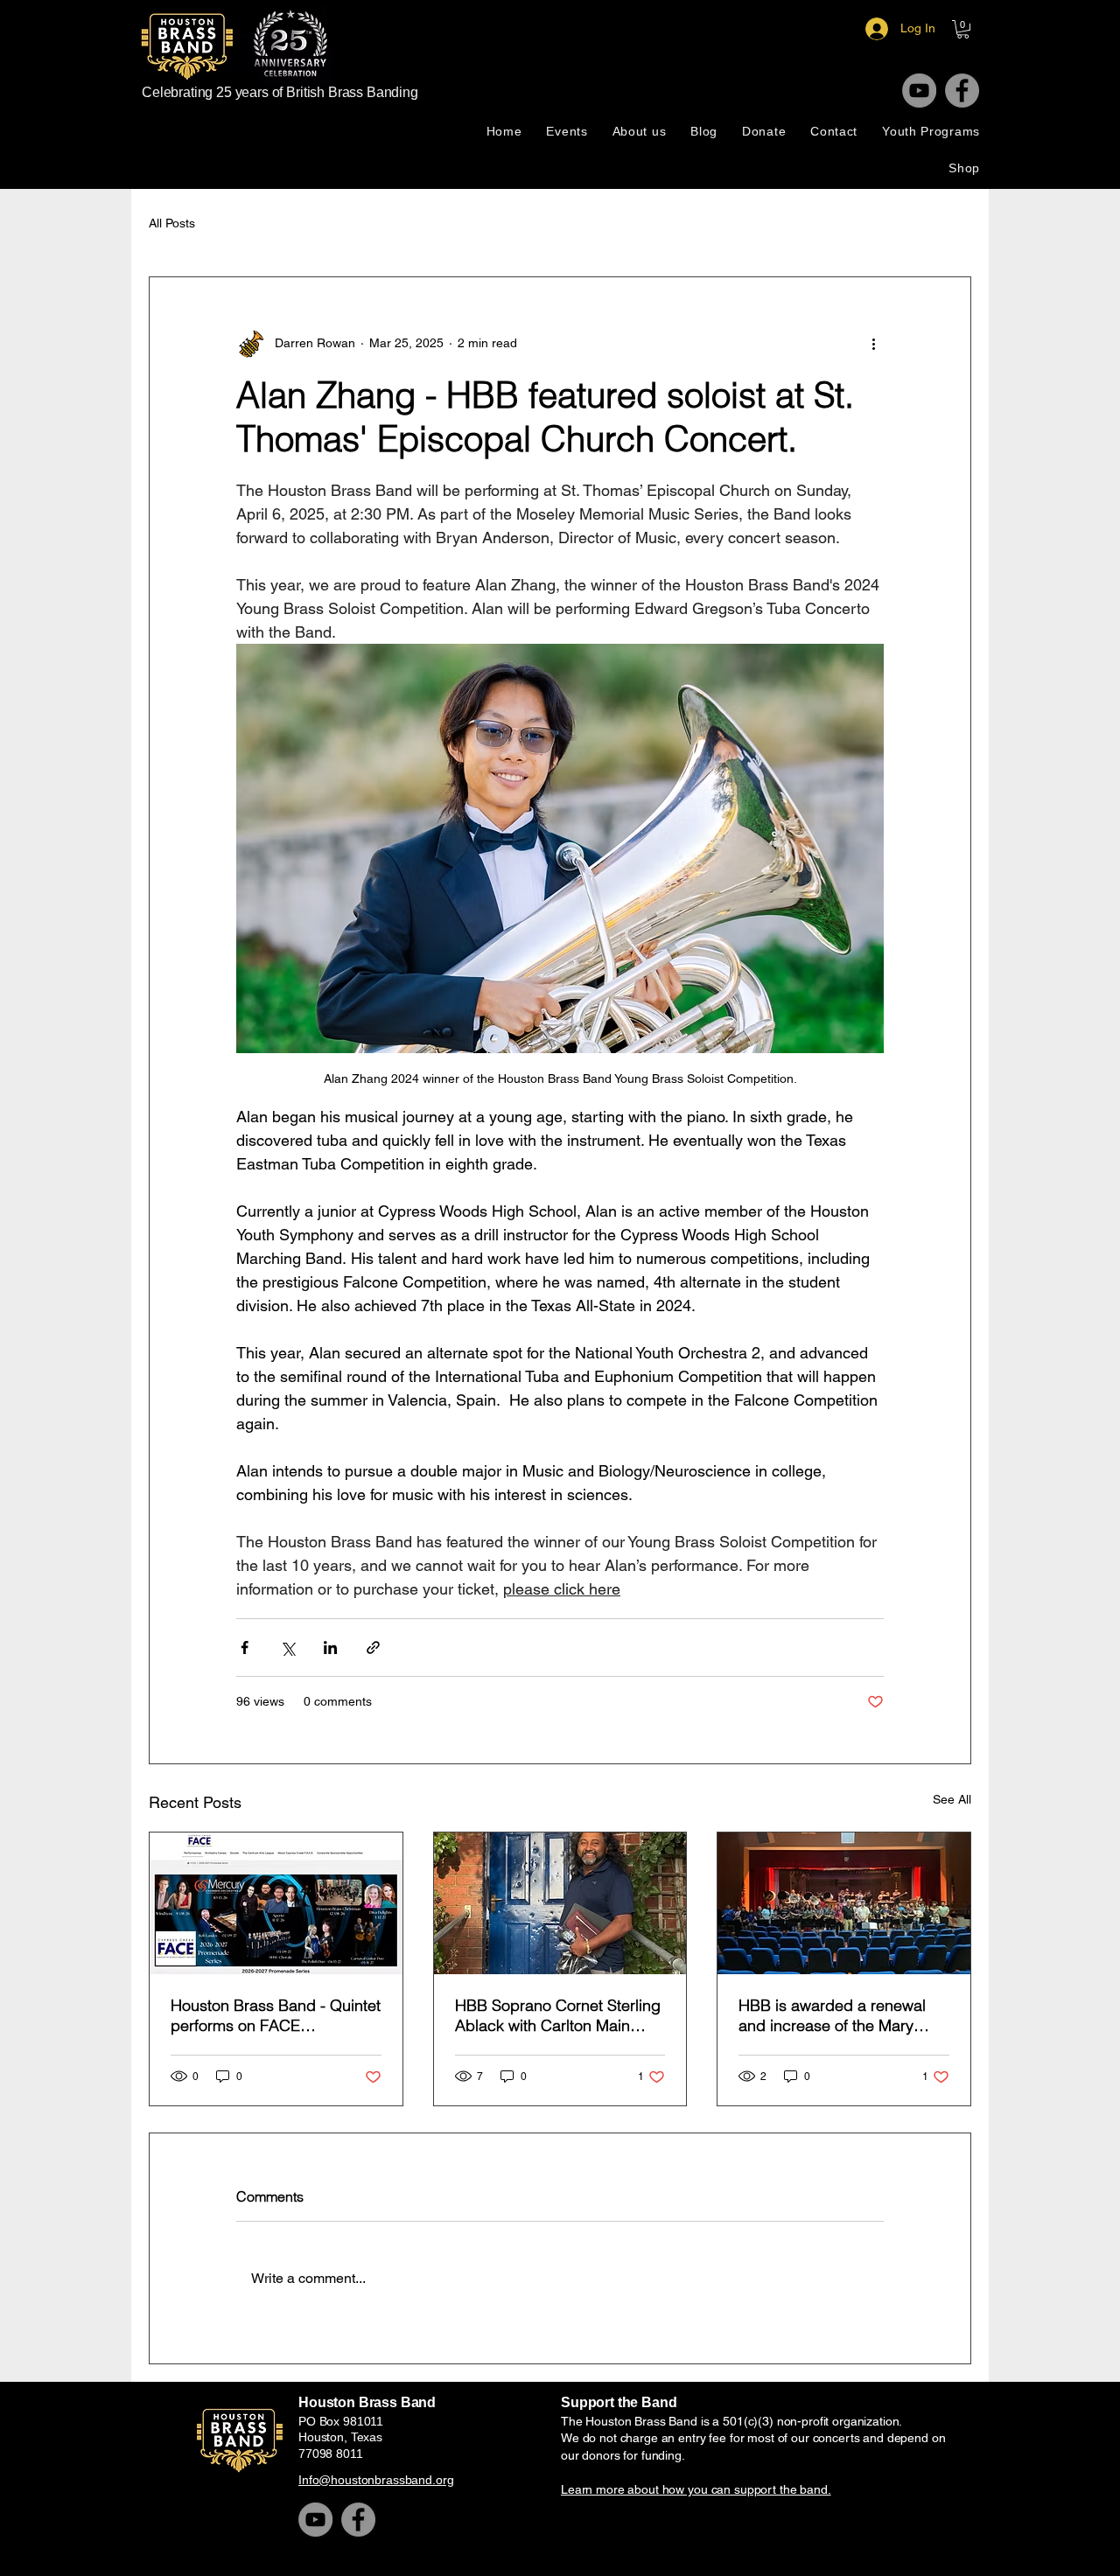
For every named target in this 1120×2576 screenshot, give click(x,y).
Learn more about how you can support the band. (696, 2489)
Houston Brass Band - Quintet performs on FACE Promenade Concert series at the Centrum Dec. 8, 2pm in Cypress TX (276, 2015)
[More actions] (873, 344)
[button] (963, 29)
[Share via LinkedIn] (330, 1648)
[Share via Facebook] (245, 1648)
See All (952, 1799)
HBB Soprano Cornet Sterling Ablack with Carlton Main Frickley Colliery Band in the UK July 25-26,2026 (558, 2015)
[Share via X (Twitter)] (287, 1648)
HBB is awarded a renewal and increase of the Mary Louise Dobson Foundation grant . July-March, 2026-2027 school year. (833, 2015)
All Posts (172, 223)
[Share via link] (373, 1648)
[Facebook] (962, 91)
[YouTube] (919, 91)
